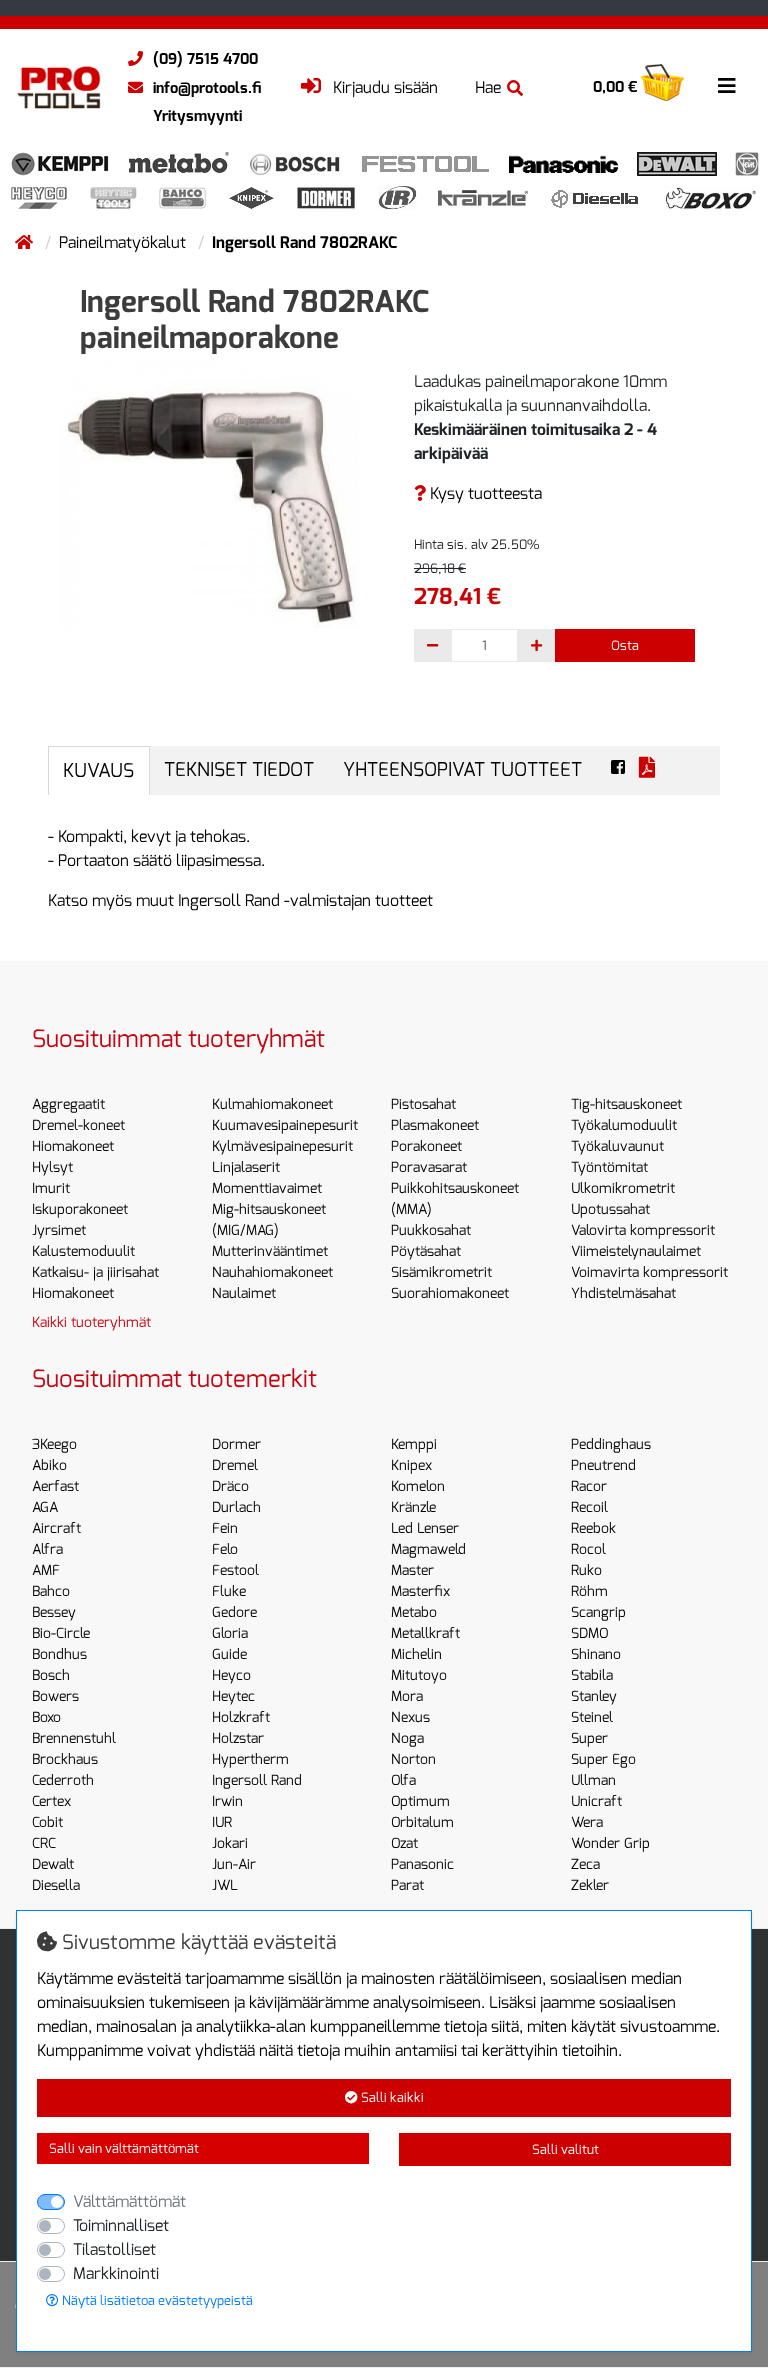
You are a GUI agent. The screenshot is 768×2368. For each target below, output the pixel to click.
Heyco (231, 1675)
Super (589, 1738)
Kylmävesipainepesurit (282, 1146)
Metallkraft (425, 1633)
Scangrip (598, 1612)
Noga (407, 1738)
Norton (413, 1759)
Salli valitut (565, 2149)
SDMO (589, 1633)
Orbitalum (422, 1822)
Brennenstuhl (74, 1738)
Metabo (414, 1612)
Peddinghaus (611, 1444)
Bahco (51, 1591)
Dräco (230, 1486)
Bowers (55, 1696)
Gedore (234, 1612)
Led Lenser (425, 1528)
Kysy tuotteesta (484, 493)
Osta (625, 645)
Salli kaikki (391, 2097)
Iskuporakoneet (80, 1209)
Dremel (235, 1465)
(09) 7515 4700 (205, 59)
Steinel (592, 1717)
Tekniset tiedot (239, 769)
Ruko (586, 1570)
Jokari (230, 1843)
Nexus (410, 1717)
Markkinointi (116, 2273)
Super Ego (603, 1759)
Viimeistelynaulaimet (636, 1251)
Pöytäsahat (426, 1251)
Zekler (590, 1885)
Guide (229, 1654)
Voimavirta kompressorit (649, 1272)
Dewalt (53, 1864)
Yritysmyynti (197, 116)
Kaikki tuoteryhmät (91, 1322)
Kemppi (414, 1444)
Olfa (403, 1780)
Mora (407, 1696)
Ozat (404, 1843)
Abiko (49, 1465)
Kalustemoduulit (83, 1251)
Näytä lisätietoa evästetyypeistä (156, 2300)
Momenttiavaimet (267, 1188)
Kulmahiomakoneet (272, 1104)
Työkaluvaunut (617, 1146)
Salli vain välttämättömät (124, 2148)
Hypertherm (250, 1759)
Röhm (589, 1591)
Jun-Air (234, 1864)
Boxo (46, 1717)
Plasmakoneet (435, 1125)
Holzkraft (241, 1717)
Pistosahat (423, 1104)
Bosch (51, 1675)
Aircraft (56, 1528)
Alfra (47, 1549)
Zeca (585, 1864)
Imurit (51, 1188)
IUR (222, 1822)
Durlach (236, 1507)
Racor (589, 1486)
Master (412, 1570)
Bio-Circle (61, 1633)
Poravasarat (429, 1167)
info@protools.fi (207, 88)
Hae (488, 87)
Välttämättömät (129, 2201)
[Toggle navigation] (727, 86)
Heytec (233, 1696)
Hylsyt (52, 1167)
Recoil (589, 1507)
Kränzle (413, 1507)
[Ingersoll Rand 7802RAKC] (209, 502)
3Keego (54, 1444)
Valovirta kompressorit (643, 1230)
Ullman (593, 1780)
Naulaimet (244, 1293)
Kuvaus (98, 770)
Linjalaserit (246, 1167)
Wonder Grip (610, 1843)
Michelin (416, 1654)
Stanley (594, 1696)
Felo (225, 1549)
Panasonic (422, 1864)
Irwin (227, 1801)
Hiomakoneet (73, 1146)
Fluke (229, 1591)
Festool (235, 1570)
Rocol (588, 1549)
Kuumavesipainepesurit (285, 1125)
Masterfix (420, 1591)
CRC (44, 1843)
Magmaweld (428, 1549)
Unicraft (596, 1801)
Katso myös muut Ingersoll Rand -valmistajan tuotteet (240, 900)
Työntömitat (609, 1167)
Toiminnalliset (121, 2225)
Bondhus (59, 1654)
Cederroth (63, 1780)
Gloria (230, 1633)
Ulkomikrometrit (623, 1188)
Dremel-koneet (78, 1125)
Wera (587, 1822)
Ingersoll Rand (257, 1780)
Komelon (418, 1486)
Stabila (592, 1675)
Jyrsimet (59, 1230)
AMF (46, 1570)
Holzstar (238, 1738)
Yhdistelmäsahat (623, 1293)
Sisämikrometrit (441, 1272)
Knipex (411, 1465)
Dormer (236, 1444)
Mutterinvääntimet (270, 1251)
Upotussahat (610, 1209)
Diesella (56, 1885)
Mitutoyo (419, 1675)
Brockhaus (65, 1759)
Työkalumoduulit (624, 1125)
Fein (225, 1528)
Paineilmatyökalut (124, 242)
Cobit (47, 1822)
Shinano (596, 1654)
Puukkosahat (431, 1230)
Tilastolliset (114, 2249)
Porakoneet (426, 1146)
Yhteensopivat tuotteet (462, 769)
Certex (51, 1801)
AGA (45, 1507)
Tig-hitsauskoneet (626, 1104)
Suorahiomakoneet (450, 1293)
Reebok (593, 1528)
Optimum (420, 1801)
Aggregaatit (68, 1104)
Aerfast (55, 1486)
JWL (225, 1885)
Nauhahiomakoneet (272, 1272)
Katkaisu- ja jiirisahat (95, 1272)
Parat (407, 1885)
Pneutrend (603, 1465)
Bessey (54, 1612)
